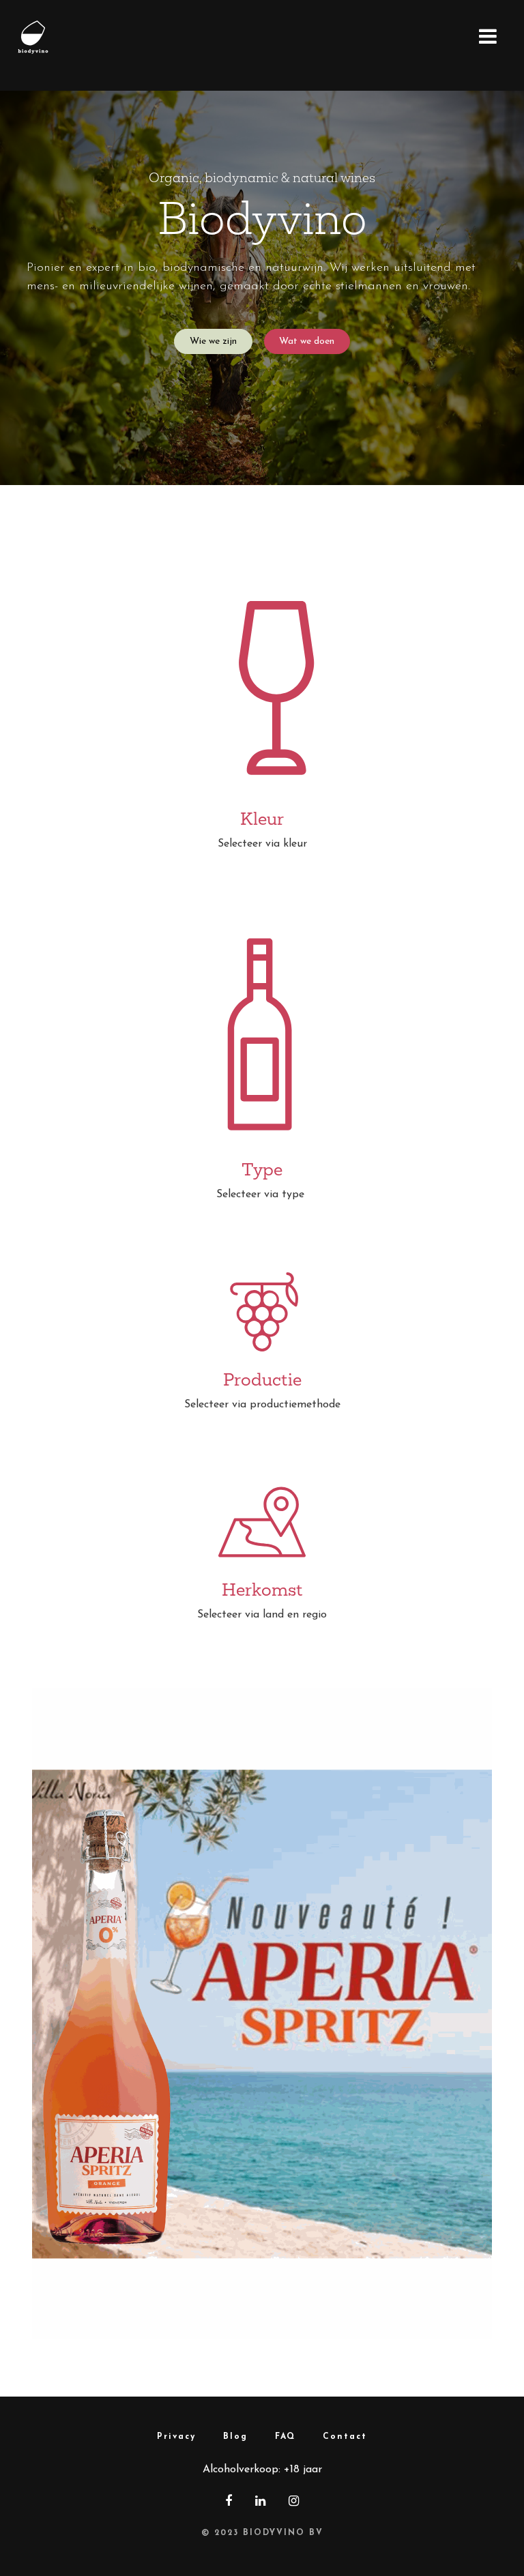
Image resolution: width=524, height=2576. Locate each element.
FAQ (285, 2437)
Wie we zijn (213, 341)
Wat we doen (307, 341)
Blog (235, 2437)
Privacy (176, 2437)
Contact (345, 2437)
